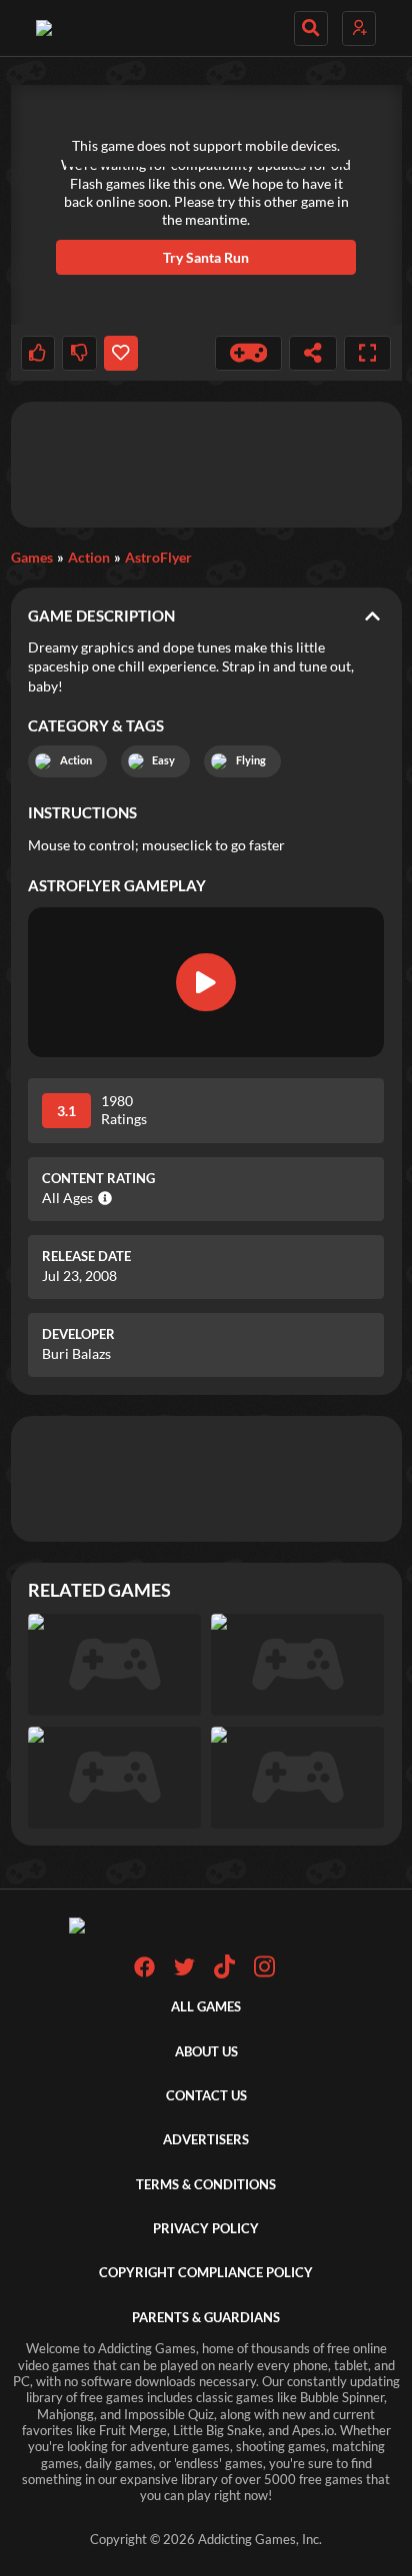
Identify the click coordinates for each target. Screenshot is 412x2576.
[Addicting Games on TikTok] (224, 1974)
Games (32, 557)
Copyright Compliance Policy (206, 2273)
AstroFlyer (158, 557)
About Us (206, 2052)
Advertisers (206, 2140)
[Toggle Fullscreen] (368, 353)
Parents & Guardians (206, 2318)
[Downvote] (79, 353)
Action (89, 557)
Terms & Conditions (206, 2185)
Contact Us (206, 2096)
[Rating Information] (102, 1198)
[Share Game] (313, 353)
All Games (206, 2007)
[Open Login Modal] (359, 28)
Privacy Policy (206, 2229)
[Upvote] (38, 353)
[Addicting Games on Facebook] (144, 1973)
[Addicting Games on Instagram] (264, 1974)
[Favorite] (121, 353)
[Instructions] (249, 353)
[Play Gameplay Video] (206, 982)
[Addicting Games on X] (184, 1973)
